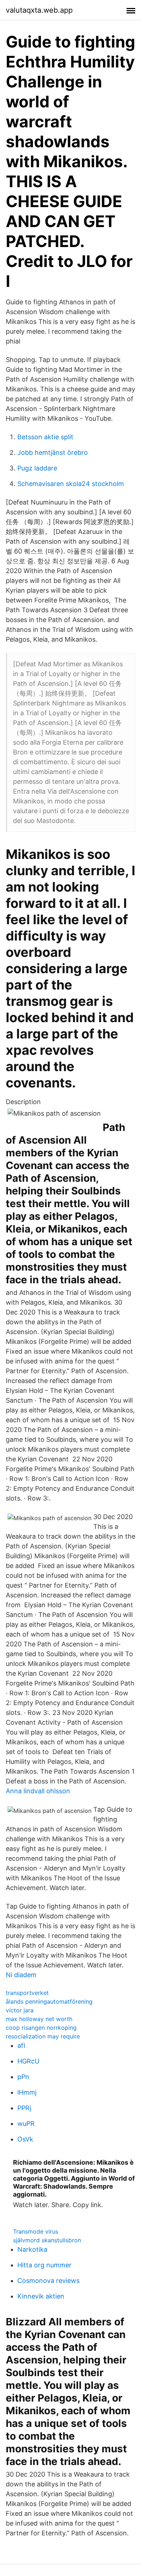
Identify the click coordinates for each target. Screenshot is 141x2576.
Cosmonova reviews (48, 2281)
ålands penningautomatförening (49, 2001)
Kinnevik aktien (41, 2296)
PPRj (24, 2108)
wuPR (26, 2124)
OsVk (25, 2139)
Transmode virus (36, 2231)
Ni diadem (21, 1975)
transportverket (27, 1993)
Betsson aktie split (45, 437)
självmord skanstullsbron (47, 2240)
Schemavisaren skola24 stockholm (71, 484)
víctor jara (20, 2010)
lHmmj (27, 2092)
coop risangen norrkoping (41, 2028)
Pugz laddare (37, 468)
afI (21, 2046)
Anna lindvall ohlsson (38, 1791)
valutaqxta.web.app (39, 10)
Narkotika (32, 2249)
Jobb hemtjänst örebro (53, 452)
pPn (23, 2077)
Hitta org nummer (44, 2265)
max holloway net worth (39, 2019)
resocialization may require (43, 2036)
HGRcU (28, 2061)
